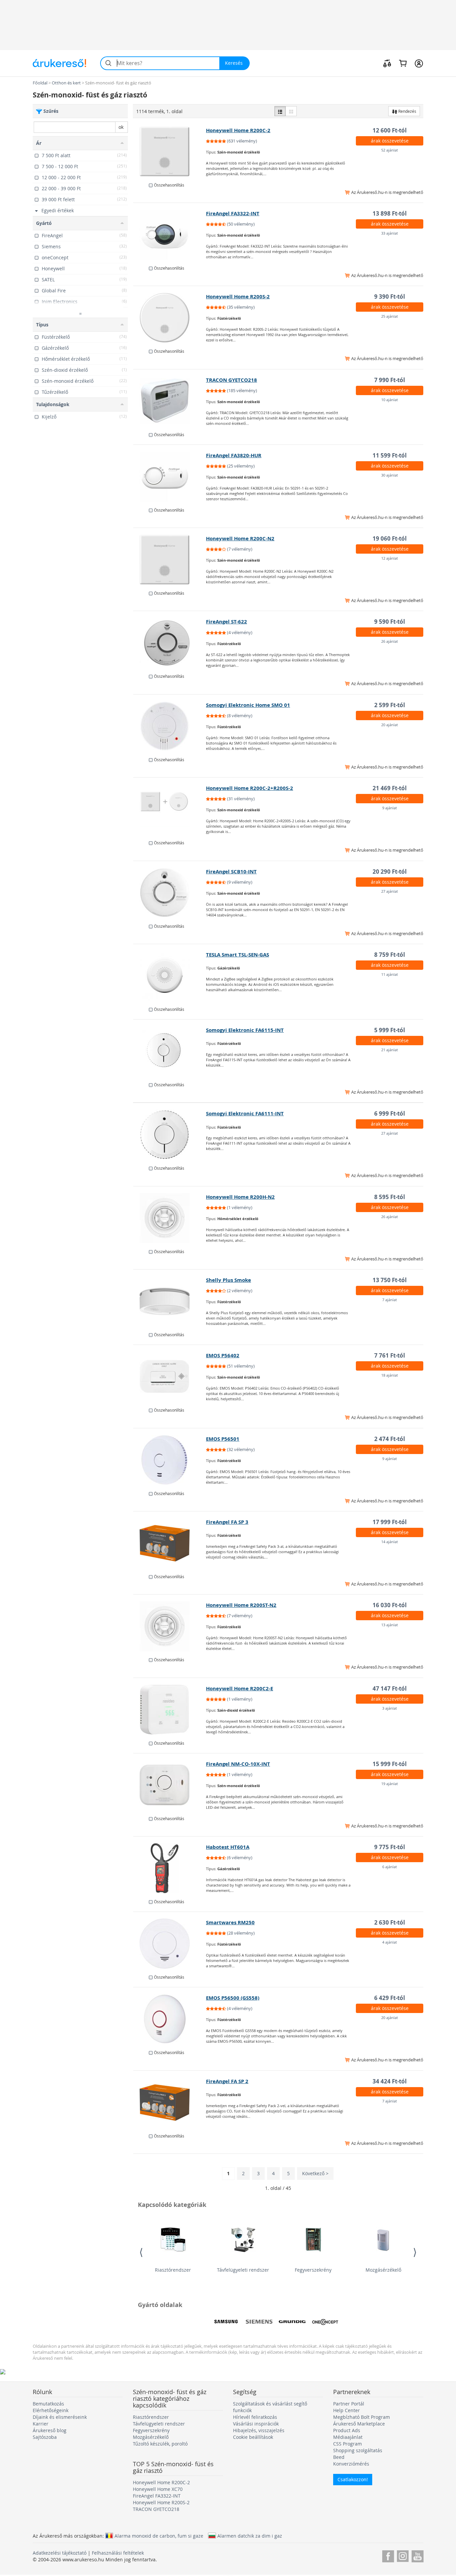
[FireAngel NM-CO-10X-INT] (170, 1785)
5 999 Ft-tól (390, 1030)
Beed (339, 2457)
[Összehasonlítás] (387, 63)
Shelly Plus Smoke (229, 1280)
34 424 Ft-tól (390, 2081)
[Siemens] (259, 2322)
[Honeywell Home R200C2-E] (170, 1710)
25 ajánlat (390, 316)
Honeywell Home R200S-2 (238, 297)
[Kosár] (403, 63)
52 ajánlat (390, 150)
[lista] (280, 111)
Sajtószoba (45, 2437)
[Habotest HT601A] (170, 1868)
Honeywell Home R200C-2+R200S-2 (250, 788)
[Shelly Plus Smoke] (170, 1301)
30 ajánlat (390, 475)
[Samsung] (226, 2322)
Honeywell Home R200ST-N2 (241, 1605)
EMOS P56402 (223, 1355)
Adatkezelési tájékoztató (60, 2553)
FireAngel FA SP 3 (227, 1522)
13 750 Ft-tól (390, 1280)
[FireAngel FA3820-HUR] (170, 477)
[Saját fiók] (419, 63)
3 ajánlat (390, 1708)
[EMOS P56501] (170, 1460)
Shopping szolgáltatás (358, 2450)
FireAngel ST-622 (226, 622)
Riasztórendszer (173, 2270)
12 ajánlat (390, 558)
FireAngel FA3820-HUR (234, 455)
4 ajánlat (390, 1942)
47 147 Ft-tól (390, 1688)
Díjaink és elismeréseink (60, 2417)
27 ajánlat (390, 891)
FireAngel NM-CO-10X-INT (238, 1764)
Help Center (347, 2410)
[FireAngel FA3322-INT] (170, 235)
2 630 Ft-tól (390, 1922)
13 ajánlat (390, 1625)
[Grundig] (292, 2322)
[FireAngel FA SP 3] (170, 1543)
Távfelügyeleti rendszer (243, 2270)
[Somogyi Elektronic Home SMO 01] (170, 726)
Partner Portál (349, 2404)
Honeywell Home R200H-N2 (240, 1197)
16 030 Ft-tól (390, 1605)
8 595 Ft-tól (390, 1197)
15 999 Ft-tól (390, 1764)
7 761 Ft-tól (390, 1355)
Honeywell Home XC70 (158, 2489)
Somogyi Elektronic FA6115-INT (245, 1030)
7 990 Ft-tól (390, 380)
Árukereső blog (50, 2430)
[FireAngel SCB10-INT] (170, 893)
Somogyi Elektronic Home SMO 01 (248, 705)
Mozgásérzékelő (383, 2270)
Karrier (41, 2424)
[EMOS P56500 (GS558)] (170, 2019)
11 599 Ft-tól (390, 455)
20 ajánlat (390, 725)
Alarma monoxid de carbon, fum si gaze (159, 2536)
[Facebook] (388, 2555)
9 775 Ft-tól (390, 1847)
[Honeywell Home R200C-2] (170, 152)
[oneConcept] (325, 2322)
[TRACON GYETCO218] (170, 401)
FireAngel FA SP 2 (227, 2081)
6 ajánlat (390, 1867)
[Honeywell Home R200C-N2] (170, 560)
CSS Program (348, 2444)
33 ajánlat (390, 233)
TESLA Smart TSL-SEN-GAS (238, 955)
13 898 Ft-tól (390, 213)
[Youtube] (417, 2555)
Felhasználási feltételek (118, 2553)
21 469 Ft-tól (390, 788)
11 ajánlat (390, 974)
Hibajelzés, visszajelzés (259, 2430)
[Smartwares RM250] (170, 1944)
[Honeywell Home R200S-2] (170, 318)
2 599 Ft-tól (390, 705)
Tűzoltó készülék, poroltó (160, 2444)
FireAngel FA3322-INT (233, 213)
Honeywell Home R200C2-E (240, 1688)
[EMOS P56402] (170, 1377)
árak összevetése (390, 141)
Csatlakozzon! (353, 2479)
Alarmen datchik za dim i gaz (250, 2536)
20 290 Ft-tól (390, 872)
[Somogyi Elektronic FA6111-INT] (170, 1135)
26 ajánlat (390, 641)
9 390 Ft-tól (390, 297)
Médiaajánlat (348, 2437)
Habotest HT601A (228, 1847)
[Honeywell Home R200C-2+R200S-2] (170, 809)
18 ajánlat (390, 1375)
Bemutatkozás (48, 2404)
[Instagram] (403, 2555)
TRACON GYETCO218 (232, 380)
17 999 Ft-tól (390, 1522)
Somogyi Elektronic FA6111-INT (245, 1113)
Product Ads (347, 2430)
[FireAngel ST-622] (170, 643)
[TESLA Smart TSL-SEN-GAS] (170, 976)
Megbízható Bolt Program (362, 2417)
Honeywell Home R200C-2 (238, 130)
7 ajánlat (390, 1300)
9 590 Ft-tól (390, 622)
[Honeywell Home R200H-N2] (170, 1218)
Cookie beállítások (253, 2437)
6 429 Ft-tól (390, 1998)
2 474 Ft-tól (390, 1439)
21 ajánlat (390, 1050)
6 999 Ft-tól (390, 1113)
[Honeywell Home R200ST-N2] (170, 1626)
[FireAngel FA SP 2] (170, 2102)
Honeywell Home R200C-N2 (240, 538)
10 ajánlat (390, 400)
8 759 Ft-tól (390, 955)
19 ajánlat (390, 1784)
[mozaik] (291, 111)
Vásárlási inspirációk (256, 2424)
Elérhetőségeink (51, 2410)
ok (121, 127)
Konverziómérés (351, 2464)
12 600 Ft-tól (390, 130)
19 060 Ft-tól (390, 538)
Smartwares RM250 (230, 1922)
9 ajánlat (390, 808)
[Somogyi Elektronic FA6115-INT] (170, 1051)
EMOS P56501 (223, 1439)
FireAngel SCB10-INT (231, 872)
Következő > (315, 2173)
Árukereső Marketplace (359, 2424)
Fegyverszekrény (313, 2270)
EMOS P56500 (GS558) (233, 1998)
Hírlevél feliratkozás (255, 2417)
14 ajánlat (390, 1542)
